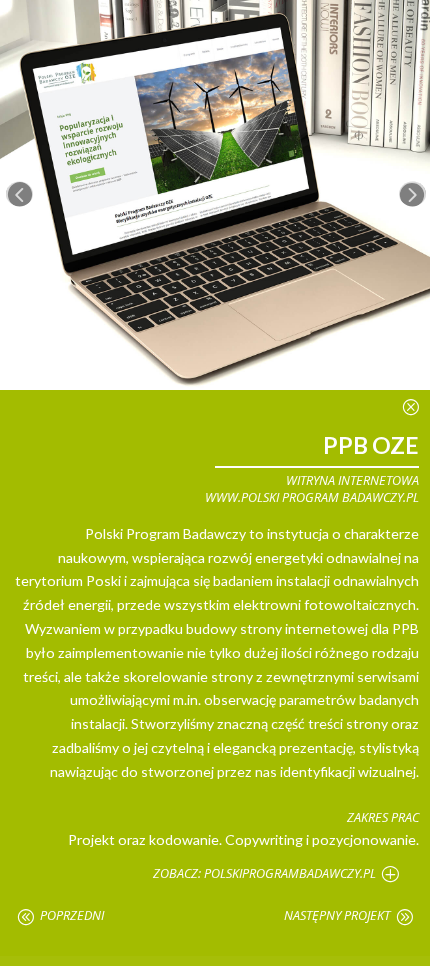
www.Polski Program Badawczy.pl (312, 497)
